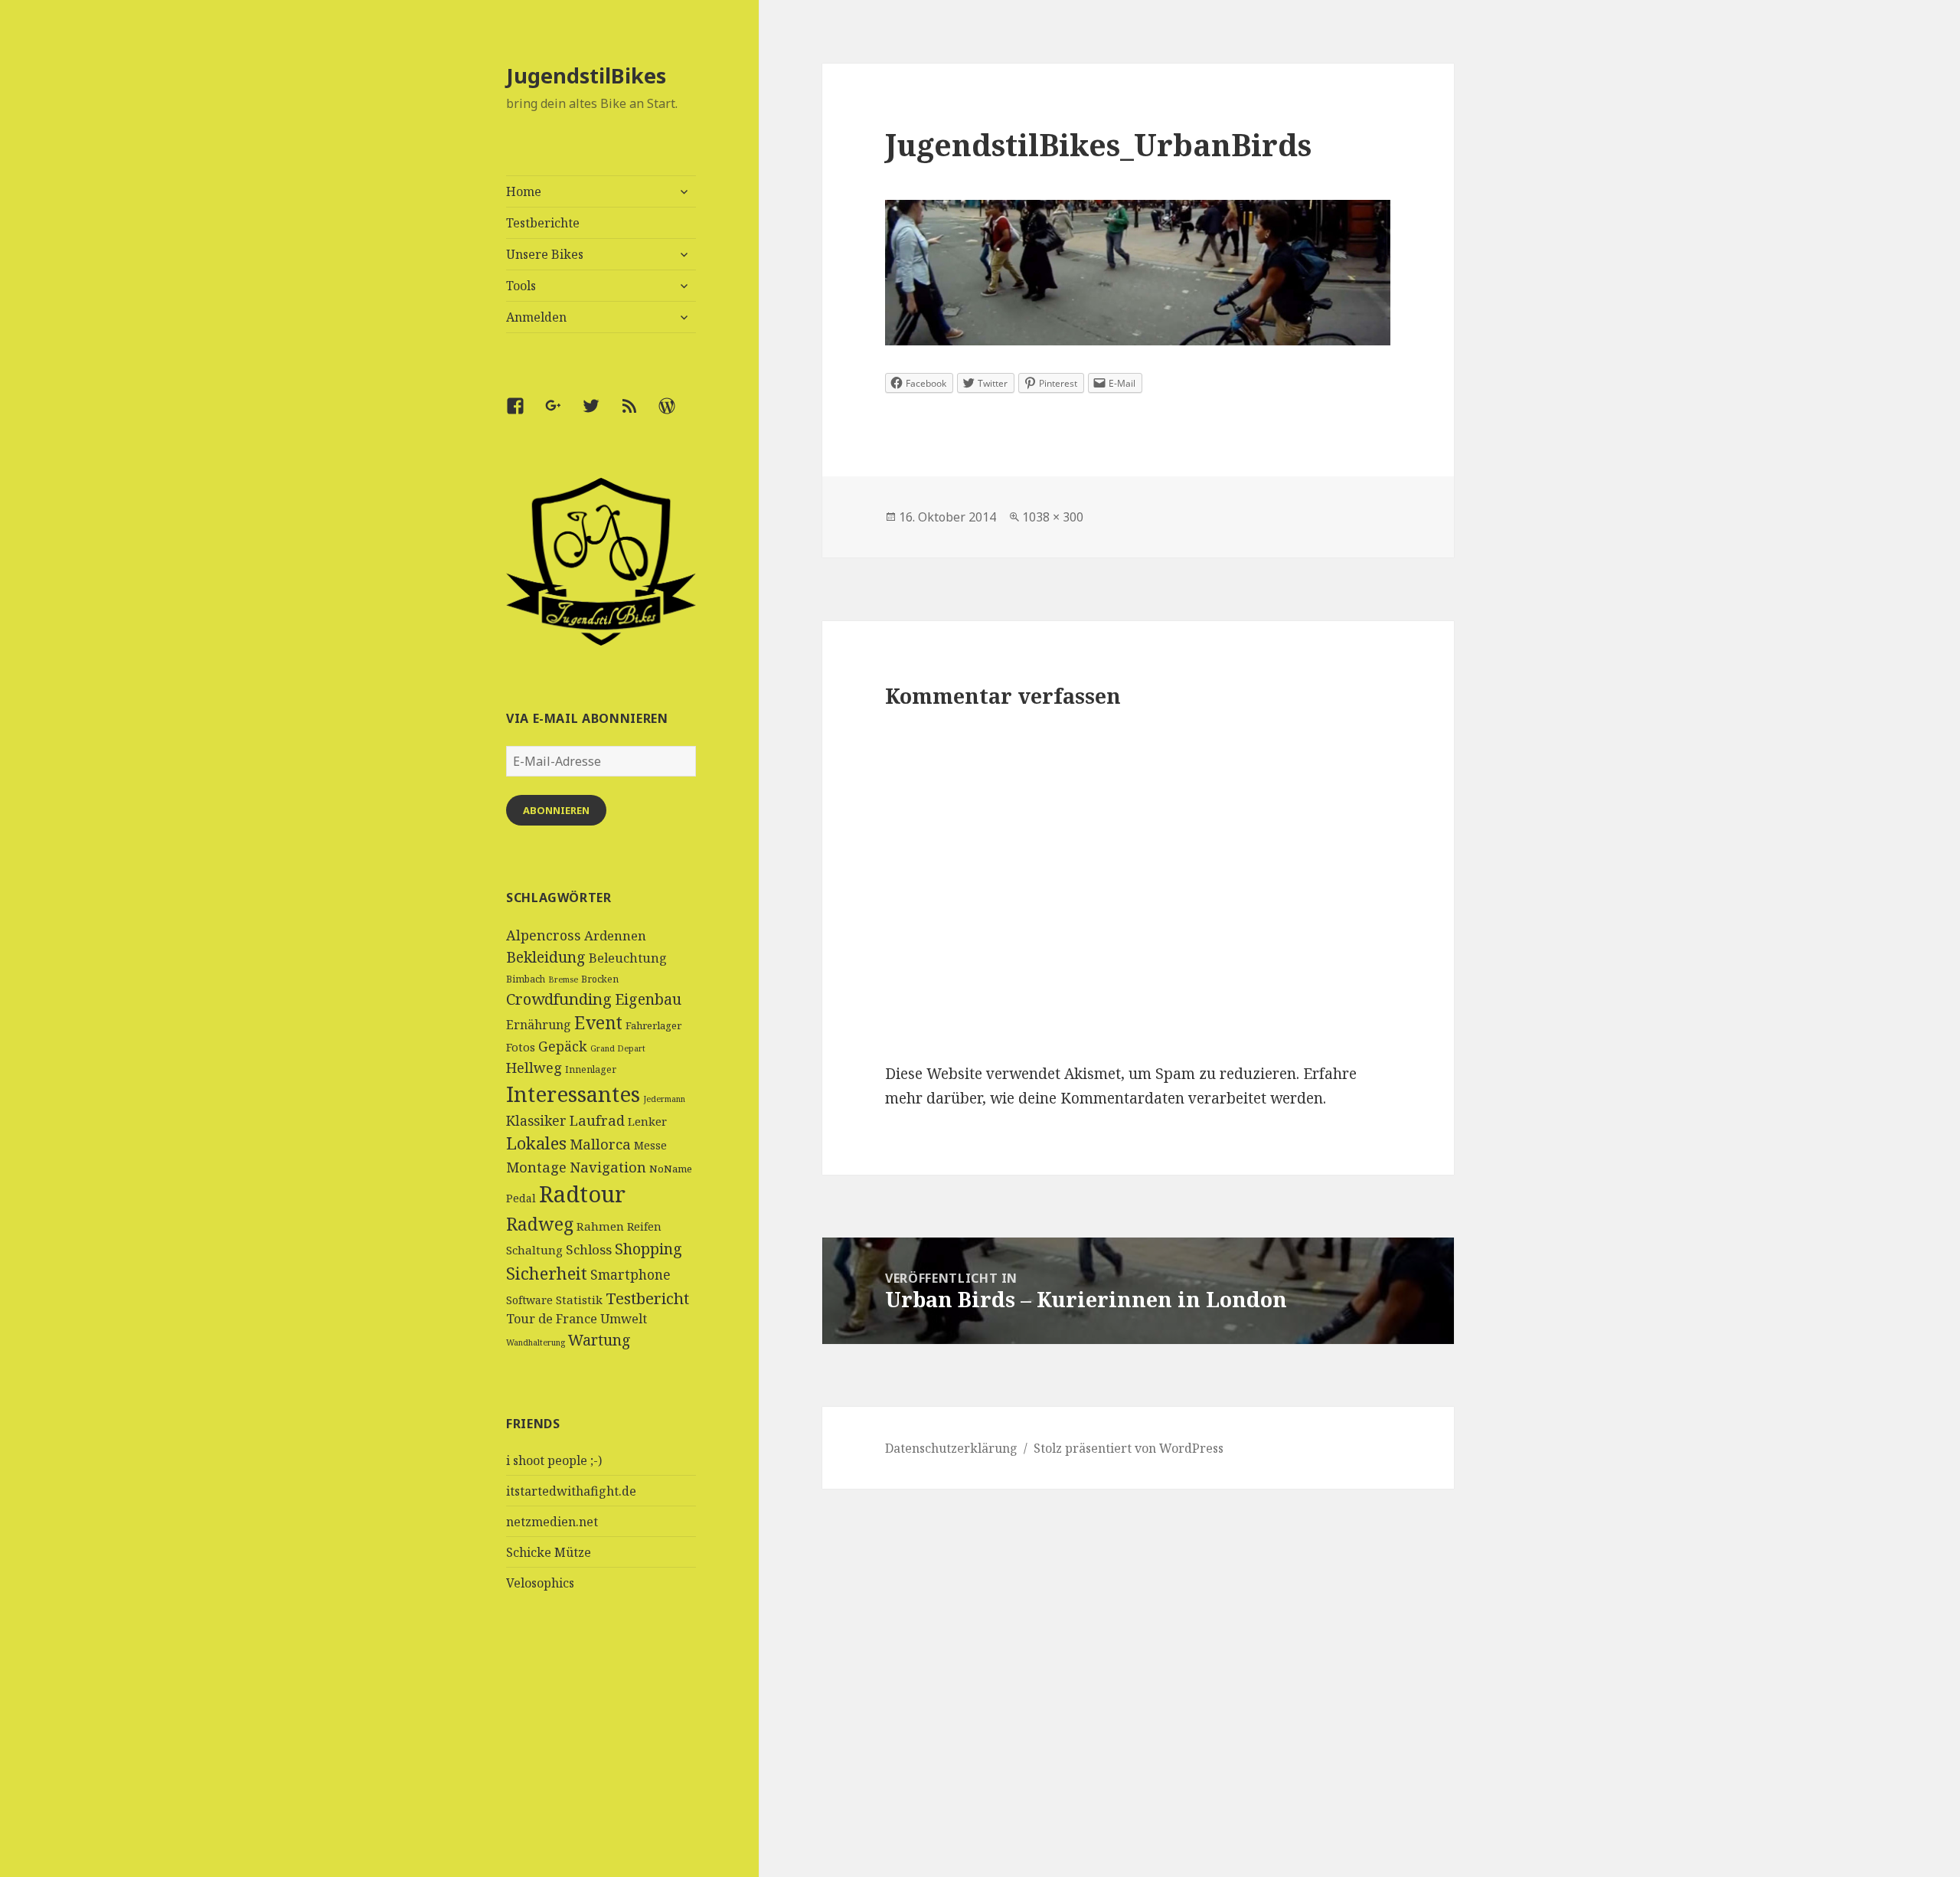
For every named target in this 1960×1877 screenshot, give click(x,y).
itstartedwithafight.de (571, 1491)
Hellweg (534, 1067)
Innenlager (591, 1069)
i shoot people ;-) (554, 1460)
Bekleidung (546, 957)
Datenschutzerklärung (951, 1448)
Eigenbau (648, 999)
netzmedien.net (552, 1522)
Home (524, 191)
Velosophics (540, 1583)
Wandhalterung (536, 1342)
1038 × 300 (1053, 517)
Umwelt (624, 1319)
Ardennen (615, 935)
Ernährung (539, 1025)
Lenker (647, 1121)
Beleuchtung (628, 958)
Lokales (536, 1143)
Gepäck (563, 1046)
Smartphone (630, 1274)
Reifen (644, 1226)
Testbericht (647, 1298)
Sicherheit (547, 1273)
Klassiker (536, 1120)
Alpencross (544, 935)
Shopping (648, 1249)
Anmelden (536, 317)
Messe (650, 1145)
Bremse (563, 979)
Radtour (582, 1194)
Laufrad (597, 1120)
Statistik (579, 1300)
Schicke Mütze (549, 1552)
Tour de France (552, 1319)
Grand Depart (618, 1048)
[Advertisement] (601, 1762)
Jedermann (664, 1099)
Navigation (608, 1167)
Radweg (540, 1224)
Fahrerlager (653, 1025)
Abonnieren (556, 810)
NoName (671, 1169)
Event (598, 1023)
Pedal (521, 1198)
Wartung (599, 1340)
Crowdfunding (559, 999)
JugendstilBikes (586, 75)
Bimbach (526, 979)
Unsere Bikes (545, 254)
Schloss (589, 1249)
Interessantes (573, 1094)
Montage (536, 1167)
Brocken (600, 979)
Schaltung (534, 1250)
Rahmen (600, 1226)
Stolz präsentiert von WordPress (1129, 1448)
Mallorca (600, 1144)
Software (529, 1300)
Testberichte (543, 223)
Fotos (521, 1047)
